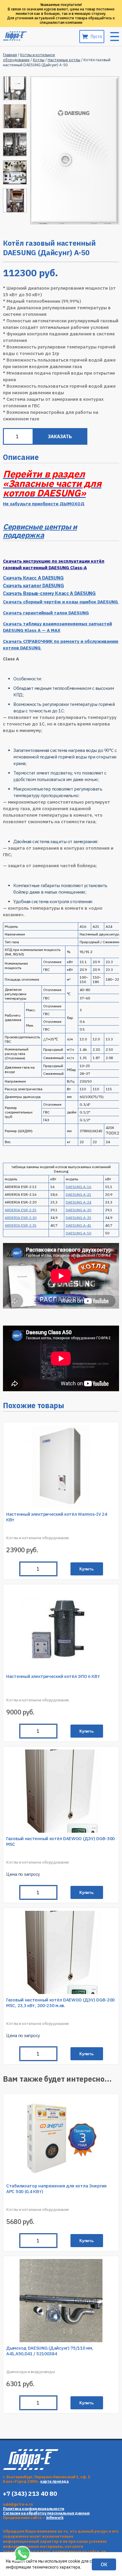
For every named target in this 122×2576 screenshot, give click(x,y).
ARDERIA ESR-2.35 (21, 1225)
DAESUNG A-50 (78, 1233)
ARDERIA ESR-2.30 (21, 1218)
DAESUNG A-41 (78, 1225)
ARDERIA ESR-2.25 (21, 1210)
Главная (10, 55)
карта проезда (54, 2481)
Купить (87, 2241)
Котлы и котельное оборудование (29, 57)
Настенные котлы (64, 60)
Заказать (60, 436)
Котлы (39, 60)
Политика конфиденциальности (34, 2509)
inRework (55, 2518)
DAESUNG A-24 (78, 1202)
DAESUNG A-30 (78, 1210)
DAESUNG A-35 (78, 1218)
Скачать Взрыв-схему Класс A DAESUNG (49, 593)
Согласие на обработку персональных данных (46, 2513)
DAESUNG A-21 (78, 1194)
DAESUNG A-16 (78, 1187)
